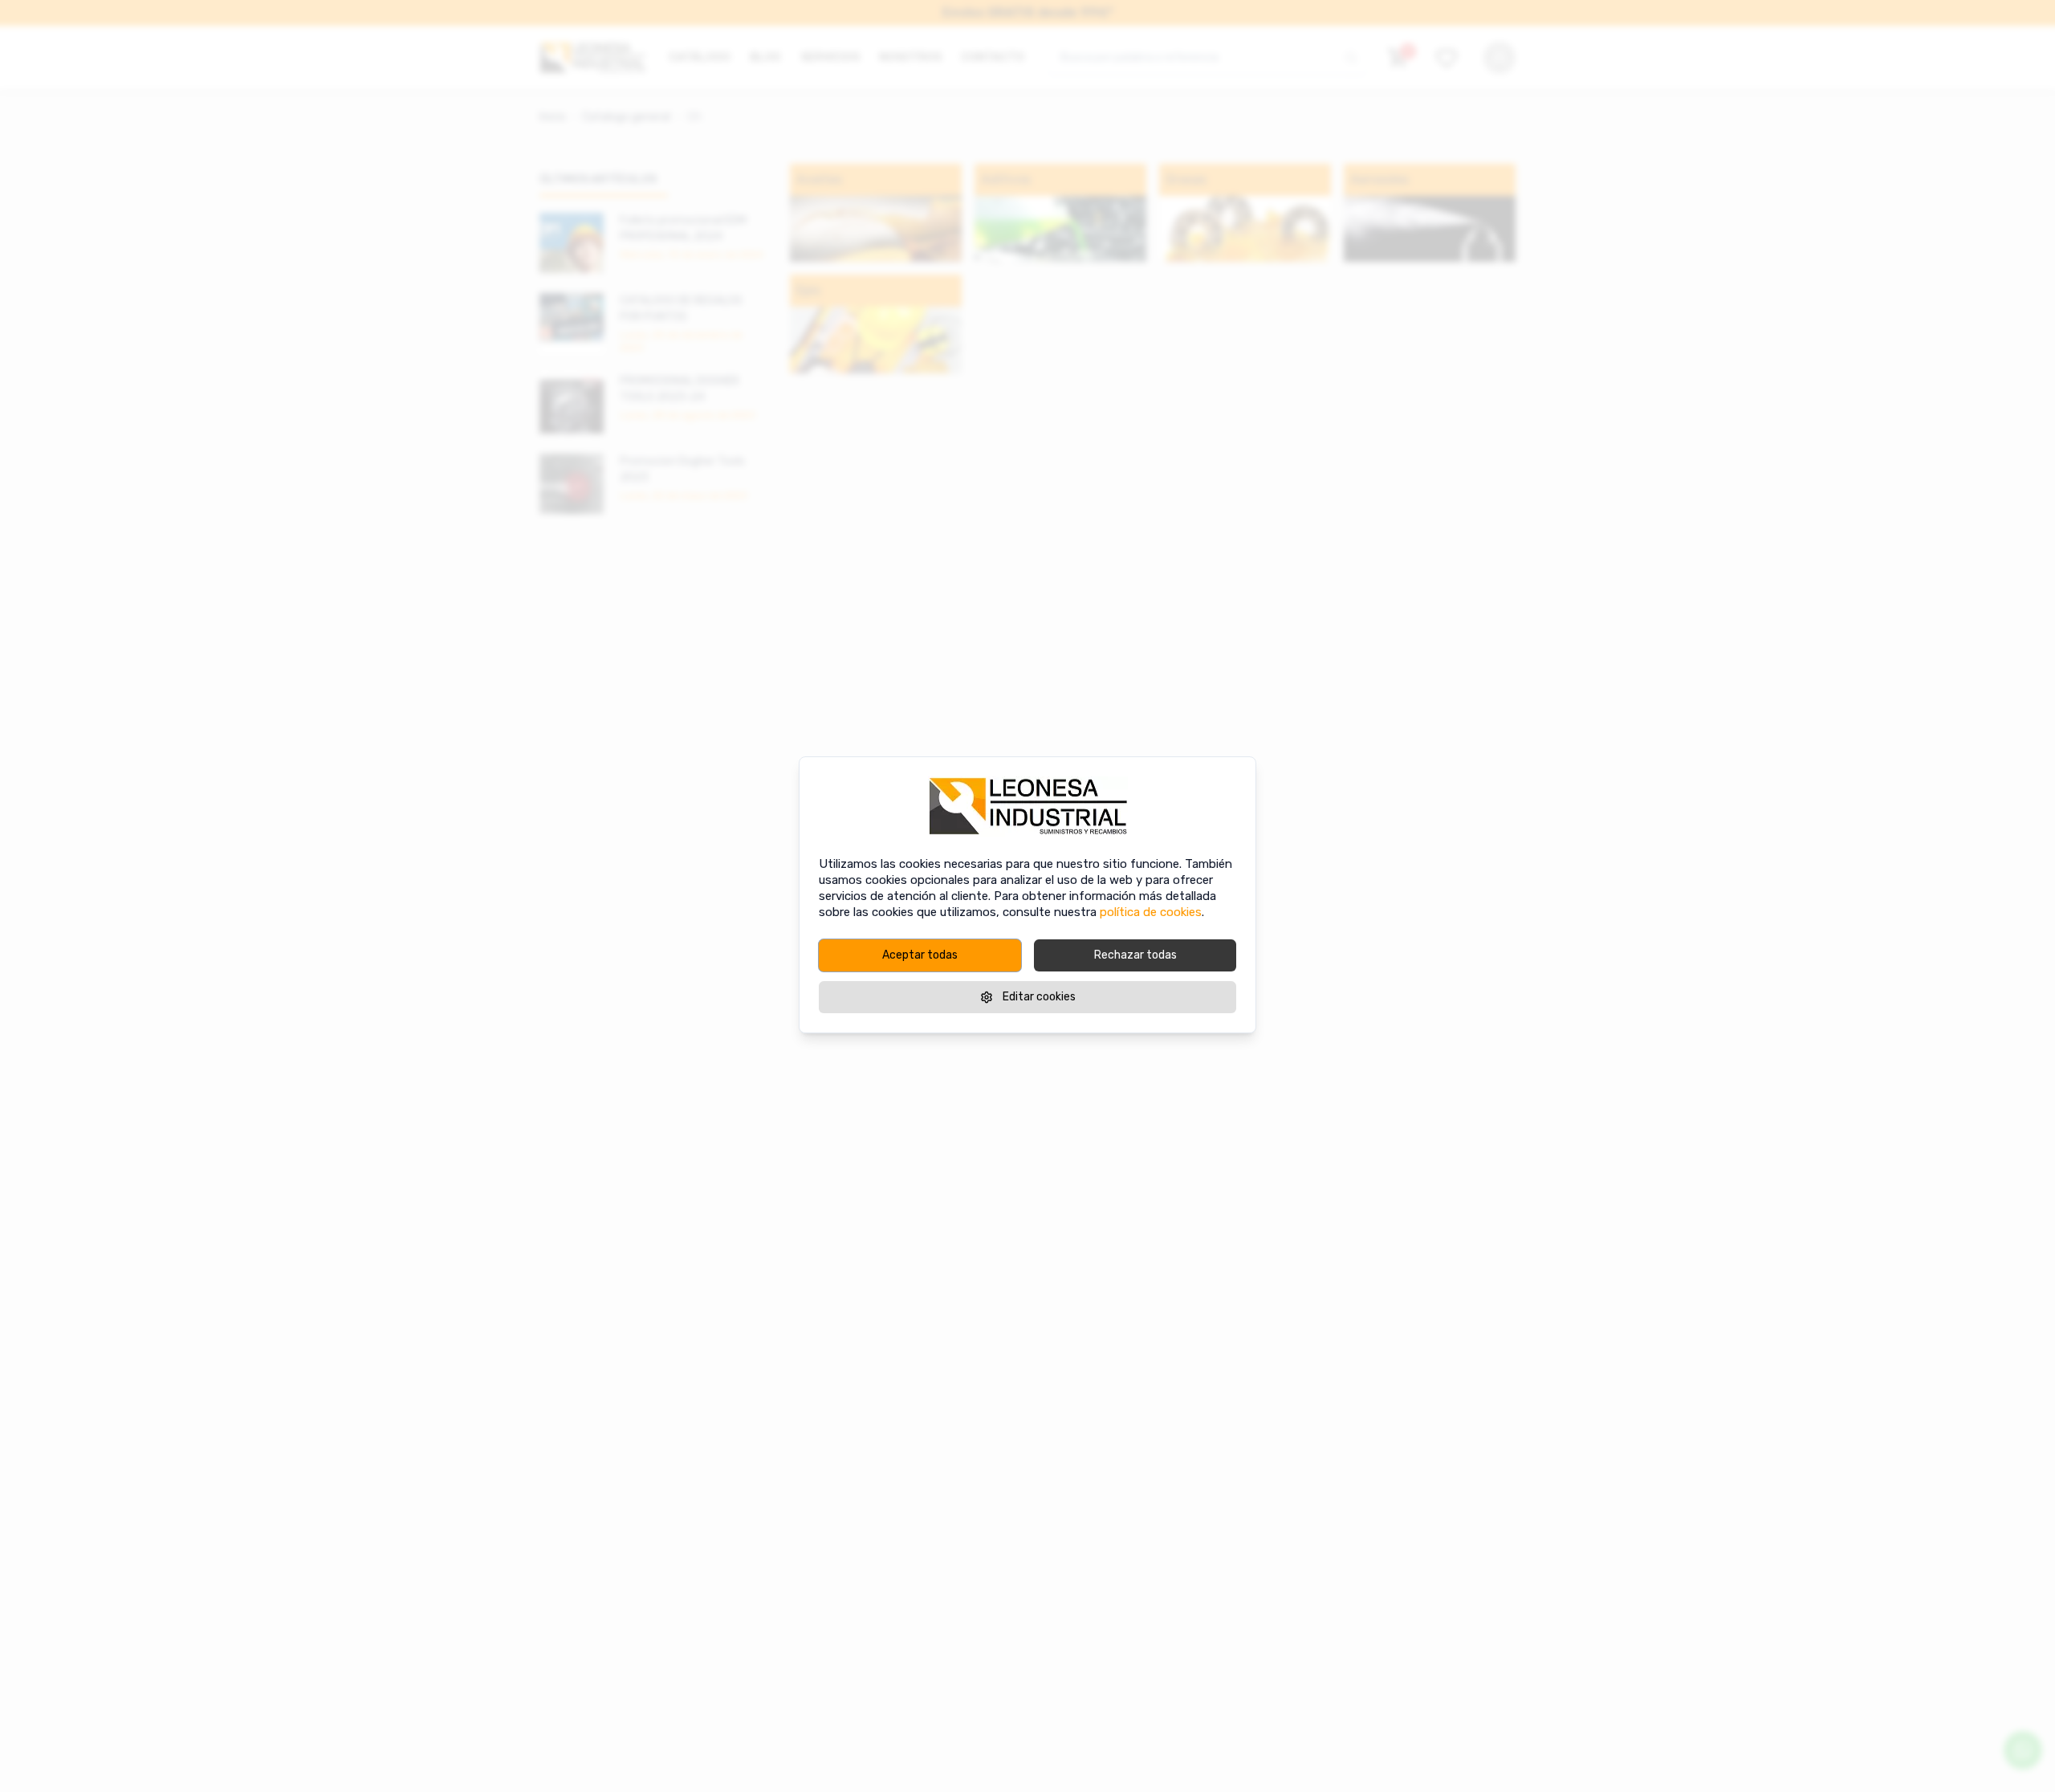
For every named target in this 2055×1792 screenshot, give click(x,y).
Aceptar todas (920, 955)
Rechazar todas (1135, 955)
